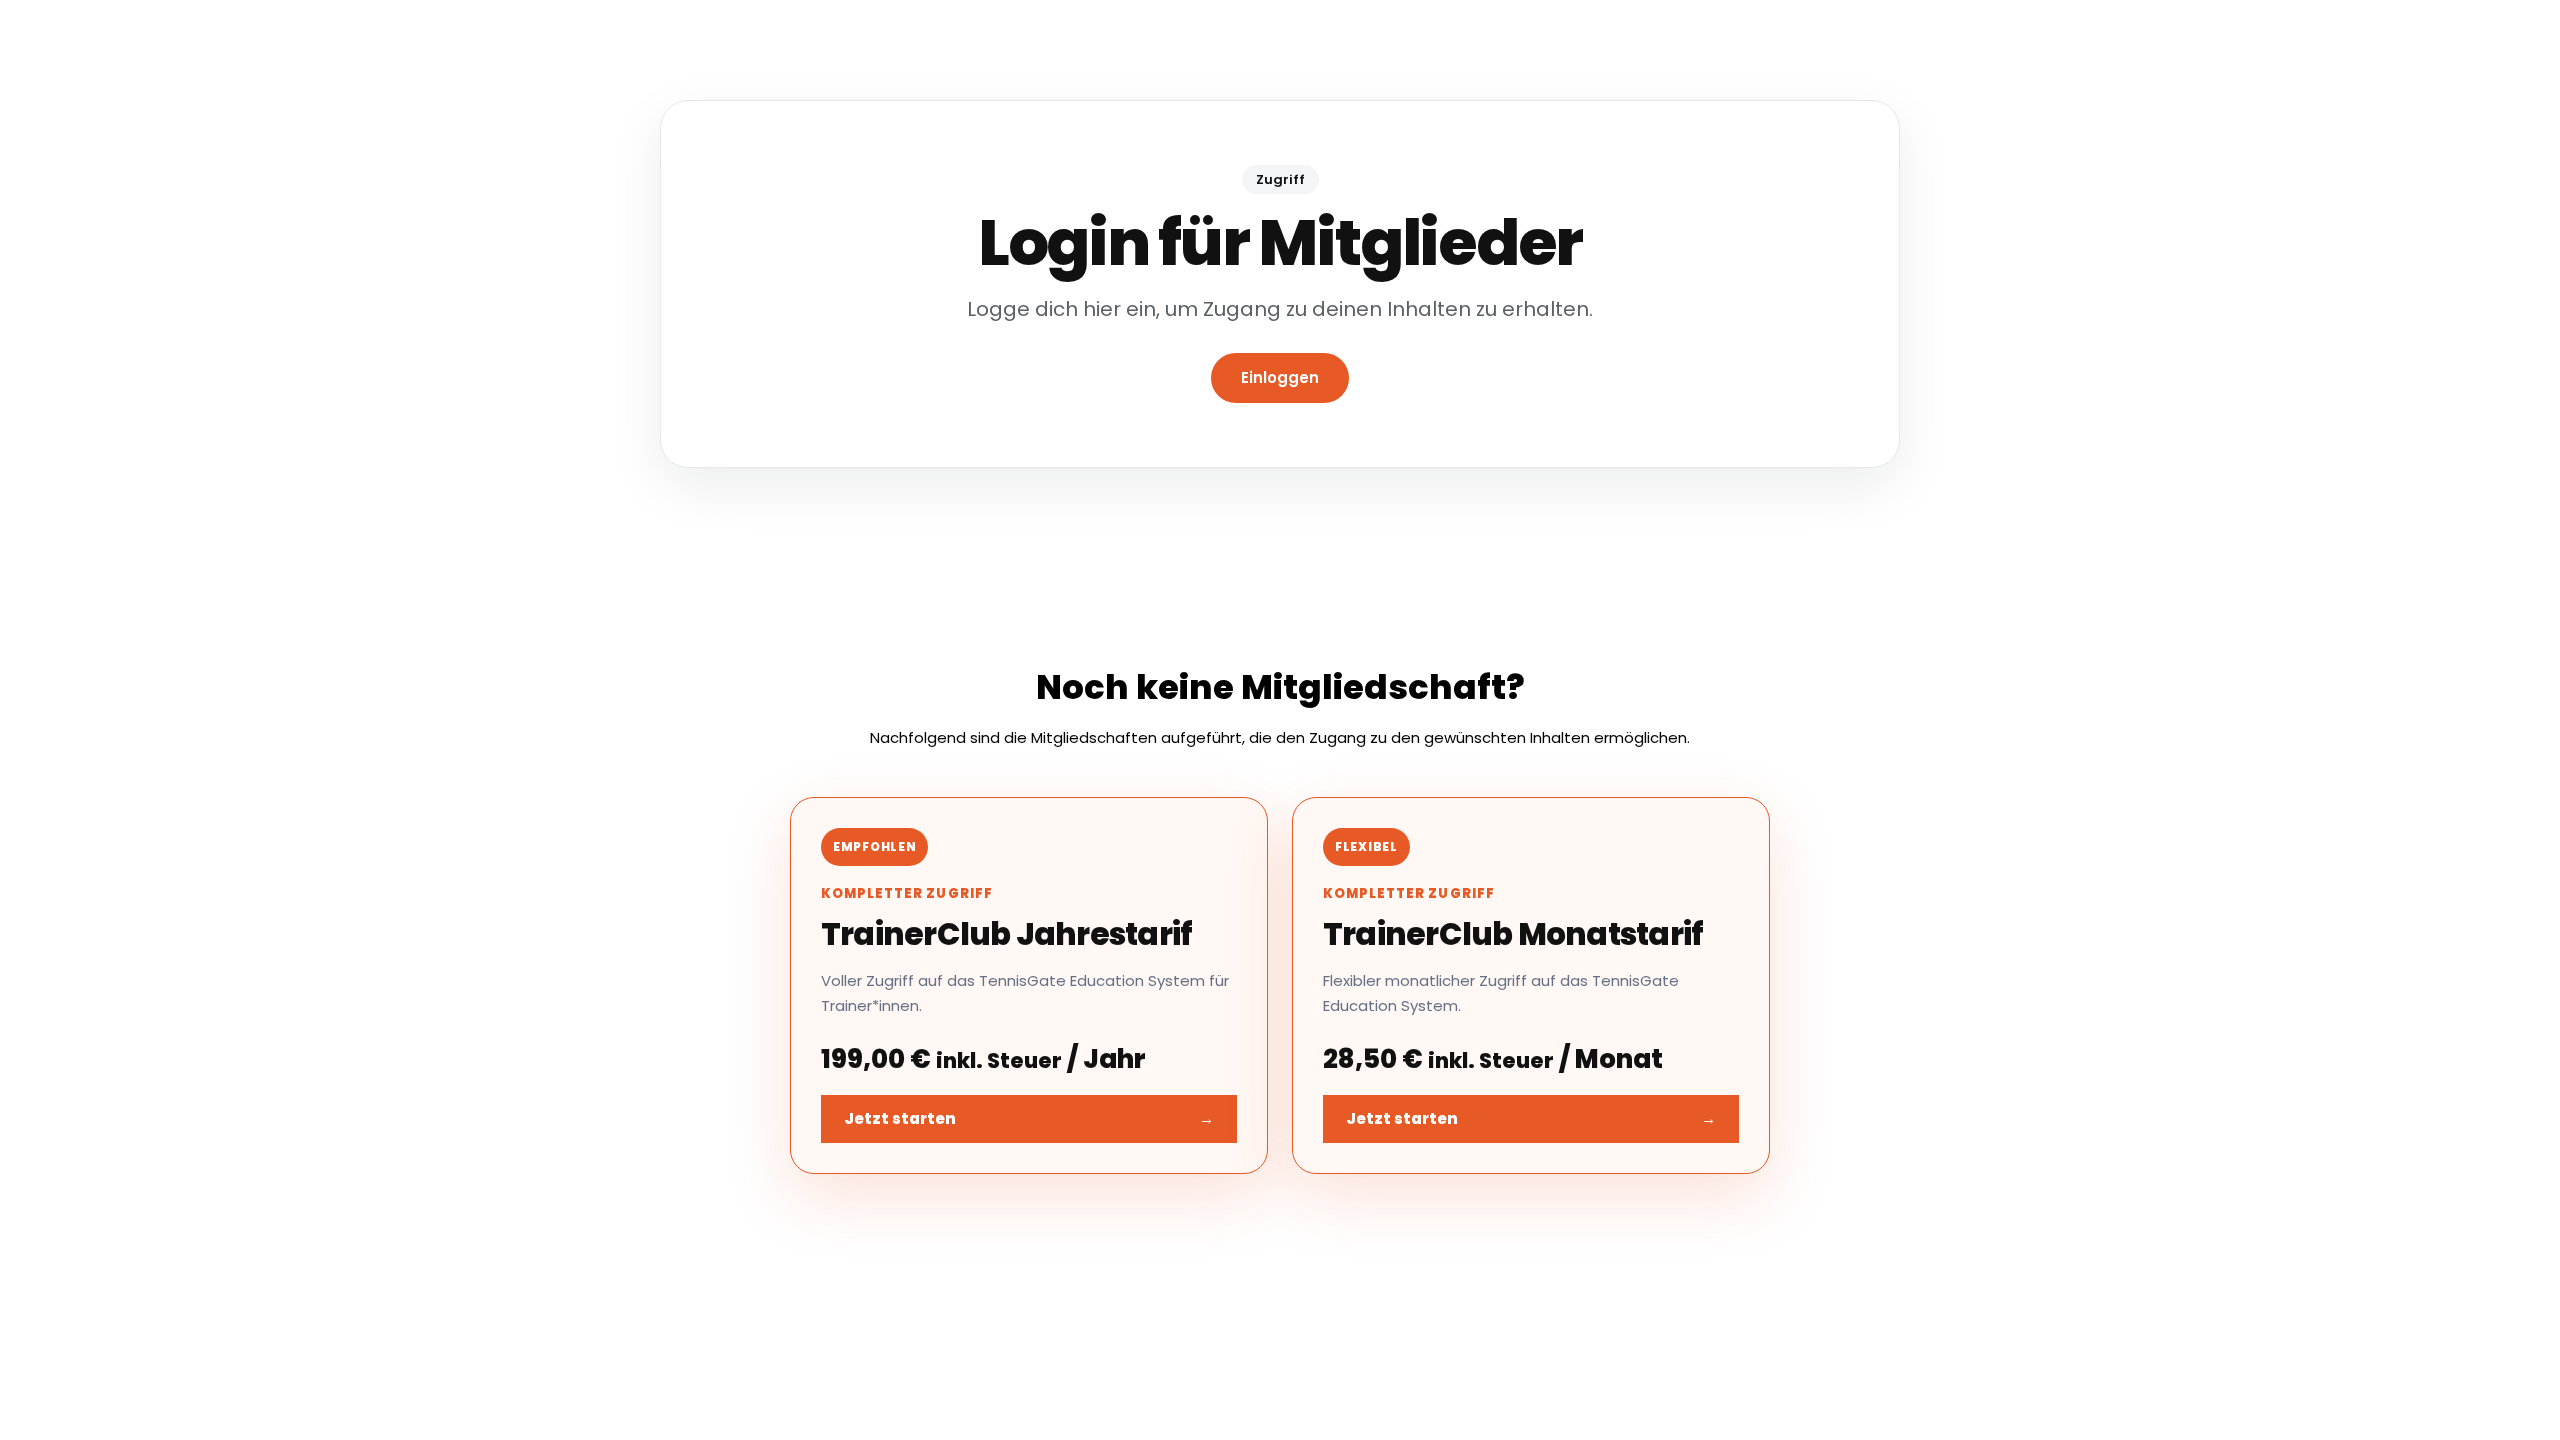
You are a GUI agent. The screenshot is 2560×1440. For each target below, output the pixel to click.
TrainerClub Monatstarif (1513, 934)
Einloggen (1280, 377)
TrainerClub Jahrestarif (1006, 934)
